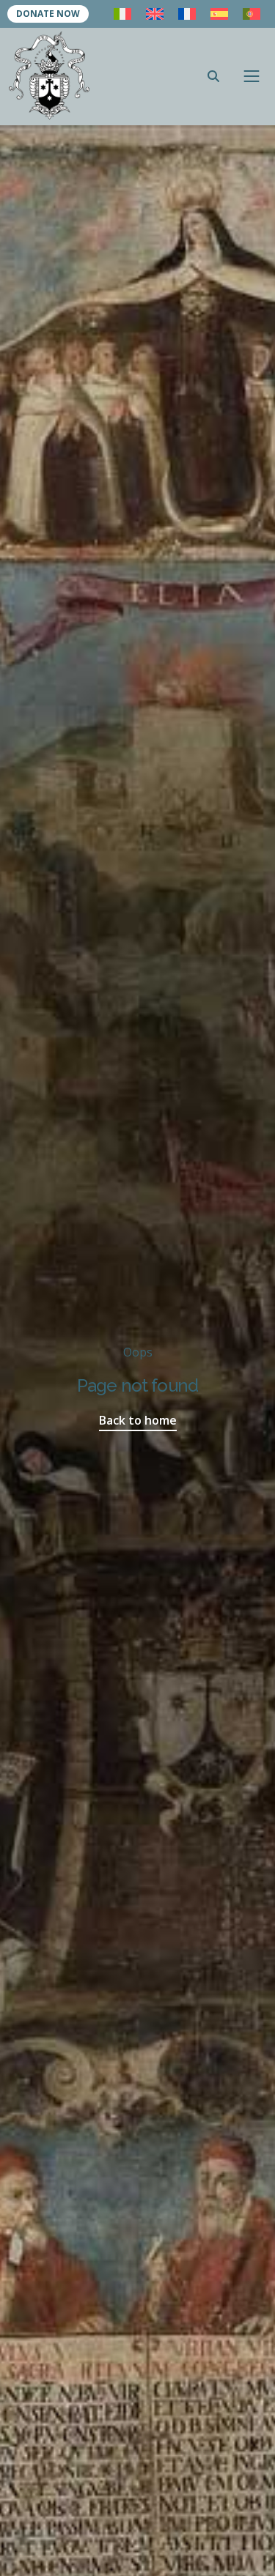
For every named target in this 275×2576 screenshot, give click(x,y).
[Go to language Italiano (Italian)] (122, 14)
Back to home (138, 1420)
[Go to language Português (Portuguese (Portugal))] (252, 14)
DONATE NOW (48, 14)
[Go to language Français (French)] (187, 14)
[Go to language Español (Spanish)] (219, 14)
